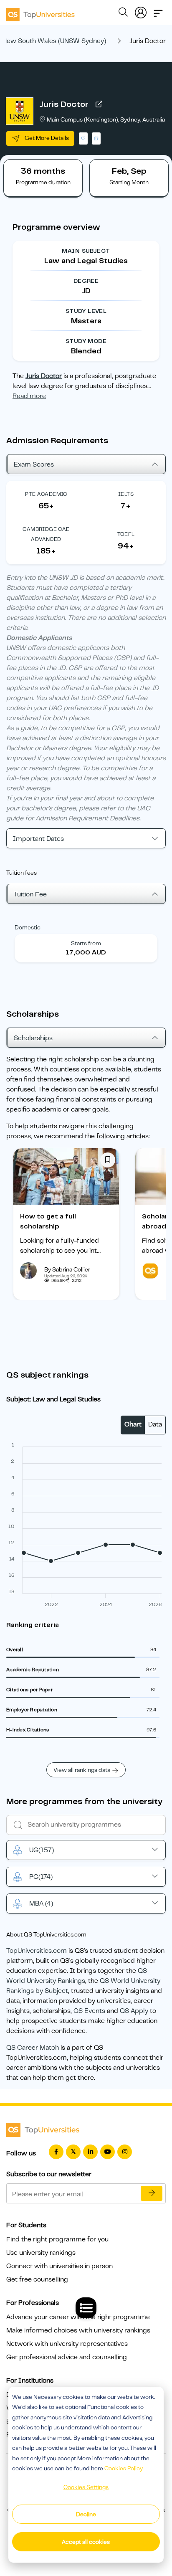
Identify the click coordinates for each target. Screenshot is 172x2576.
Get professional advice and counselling (67, 2357)
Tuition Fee (30, 894)
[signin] (141, 11)
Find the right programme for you (57, 2239)
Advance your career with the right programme (78, 2317)
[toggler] (158, 11)
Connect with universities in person (59, 2266)
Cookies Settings (86, 2487)
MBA (41, 1903)
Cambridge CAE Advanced (46, 534)
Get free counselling (37, 2279)
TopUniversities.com (37, 1951)
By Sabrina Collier (67, 1269)
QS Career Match (33, 2048)
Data (155, 1424)
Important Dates (38, 839)
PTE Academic (46, 494)
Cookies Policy (124, 2468)
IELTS (126, 494)
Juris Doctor (64, 104)
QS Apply (134, 2011)
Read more (29, 396)
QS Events (89, 2011)
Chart (133, 1424)
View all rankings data (82, 1770)
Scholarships (33, 1038)
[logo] (40, 12)
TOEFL (126, 534)
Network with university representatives (67, 2344)
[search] (123, 13)
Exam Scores (34, 464)
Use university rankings (41, 2253)
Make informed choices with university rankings (78, 2330)
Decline (86, 2514)
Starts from (86, 943)
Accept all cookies (86, 2542)
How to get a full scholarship (48, 1221)
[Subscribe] (152, 2193)
